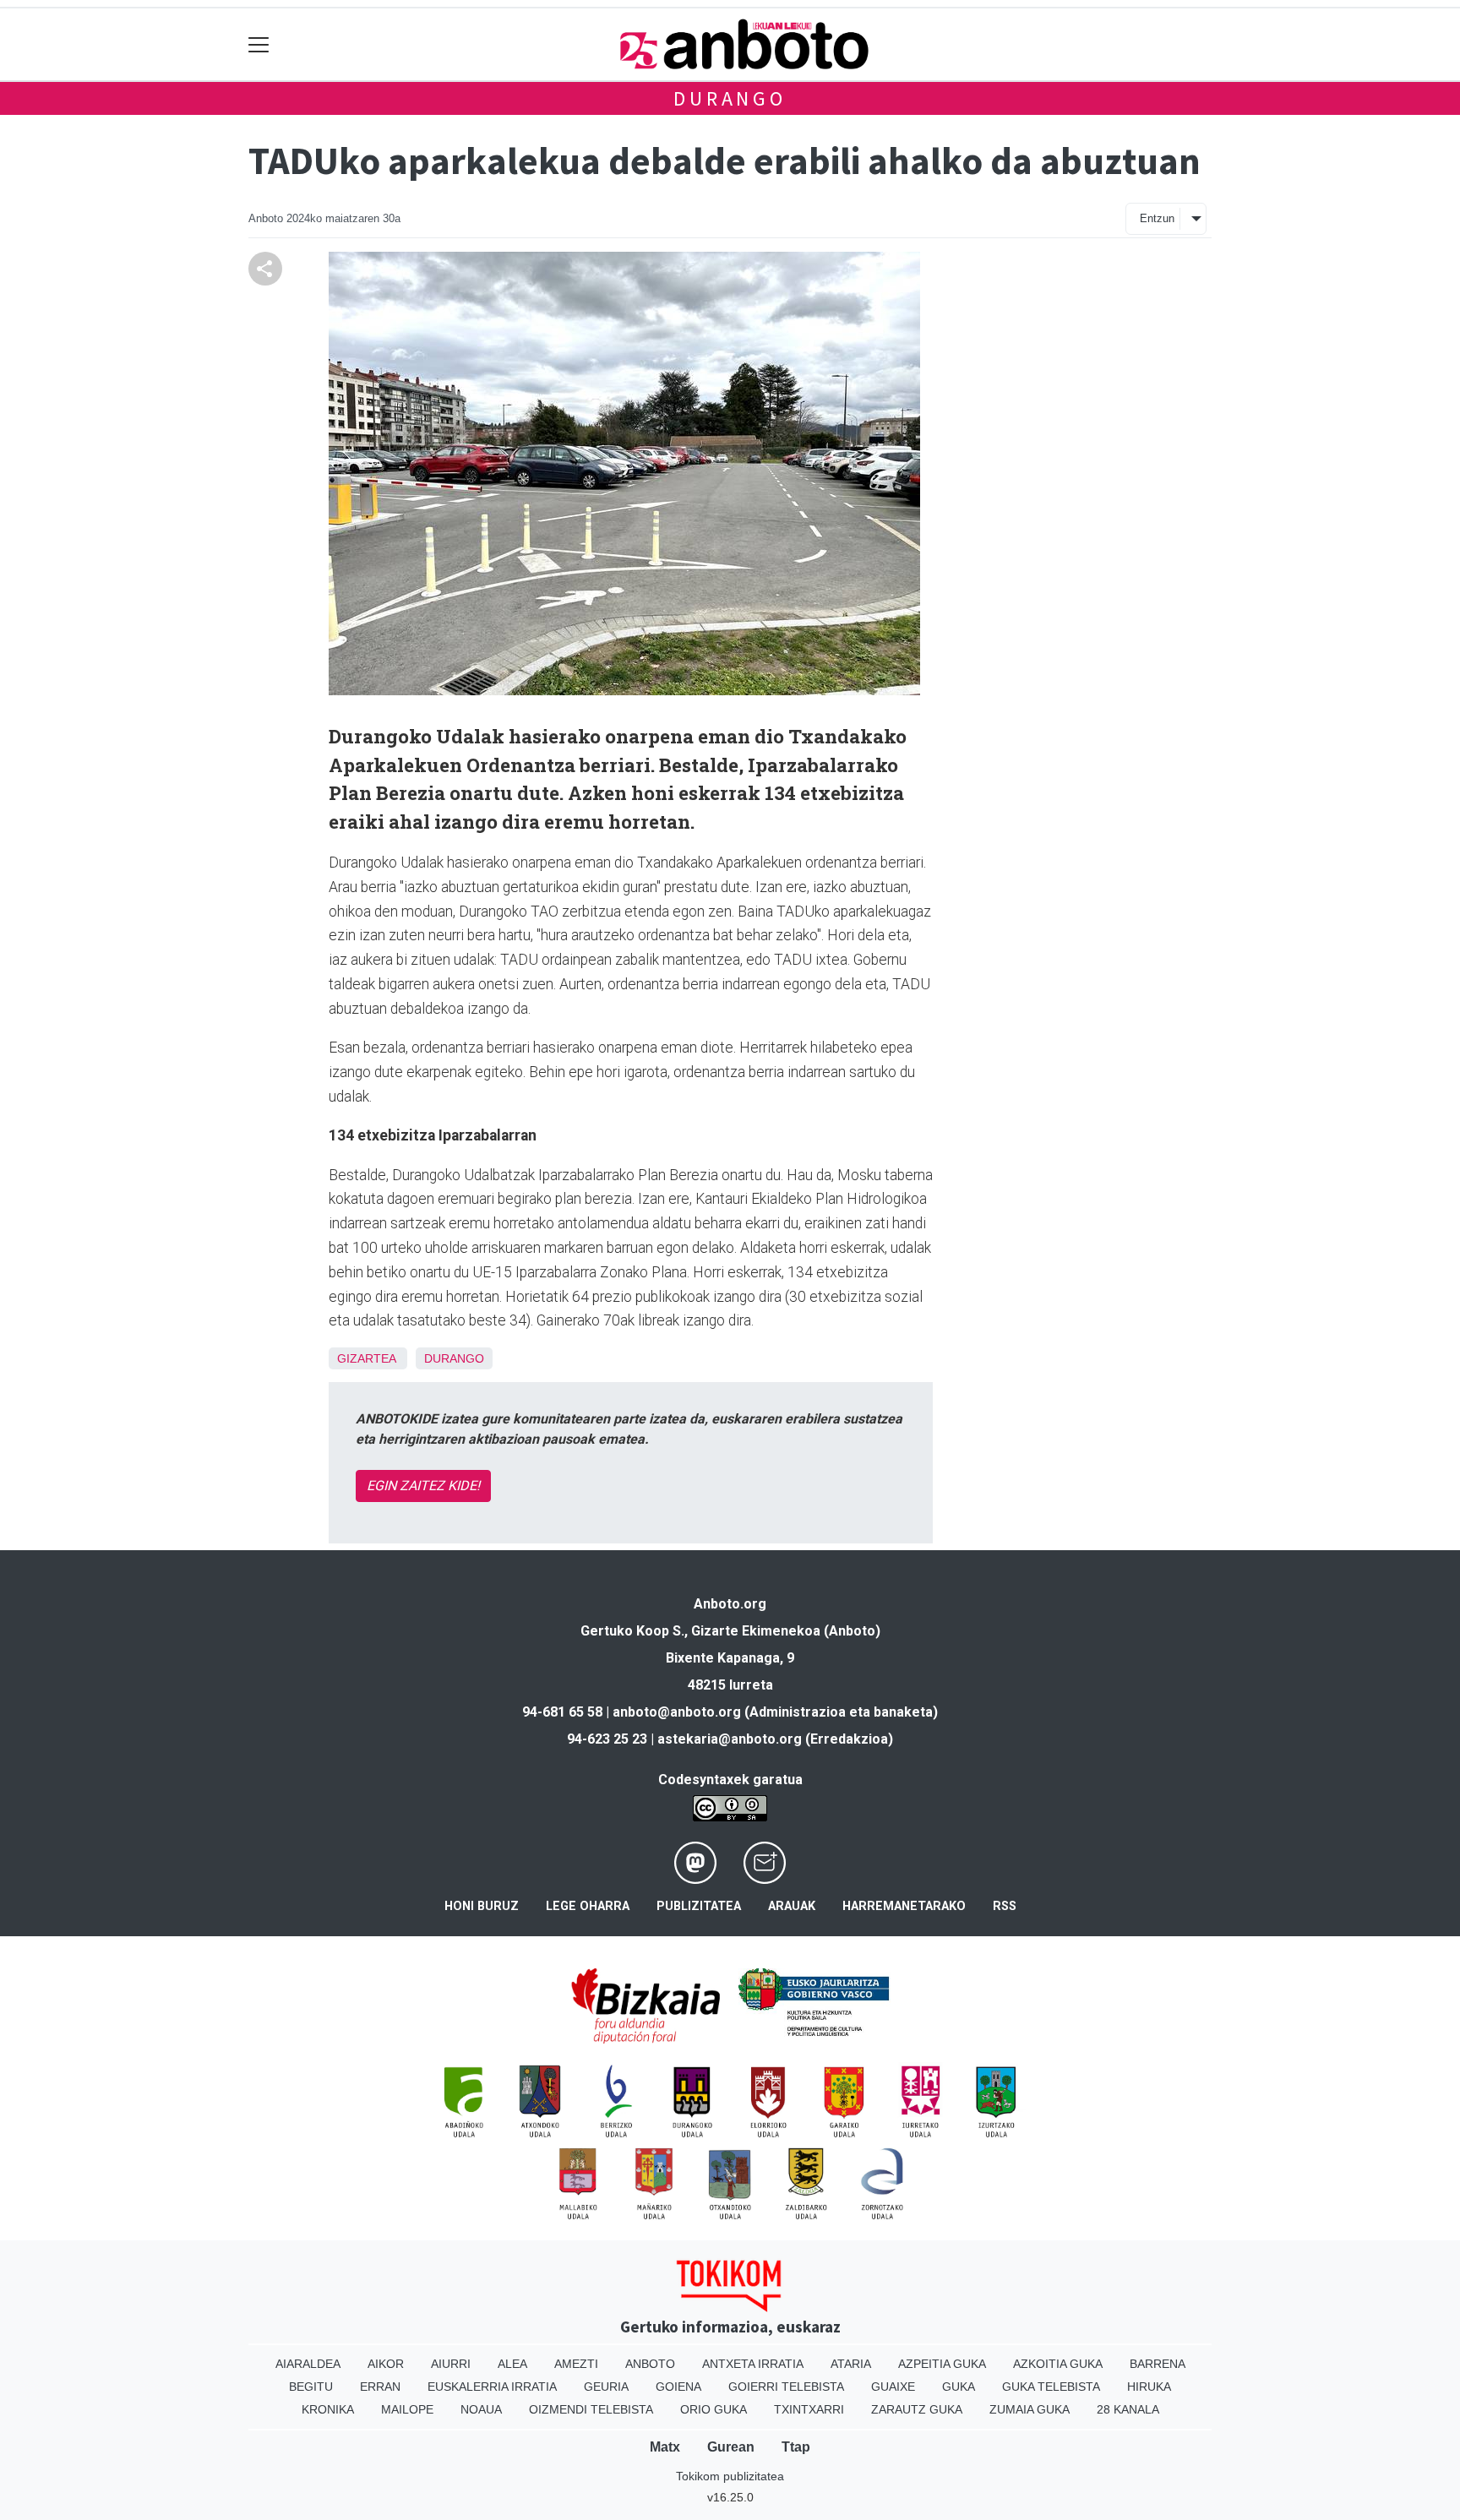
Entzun (1157, 218)
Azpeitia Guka (942, 2364)
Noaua (481, 2409)
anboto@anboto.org (677, 1712)
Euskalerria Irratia (492, 2387)
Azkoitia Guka (1058, 2364)
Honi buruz (482, 1906)
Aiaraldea (308, 2364)
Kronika (328, 2409)
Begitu (311, 2387)
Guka (959, 2387)
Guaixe (893, 2387)
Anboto (650, 2364)
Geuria (606, 2387)
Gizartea (366, 1358)
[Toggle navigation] (259, 44)
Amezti (576, 2364)
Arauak (792, 1906)
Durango (730, 98)
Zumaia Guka (1030, 2409)
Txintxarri (809, 2409)
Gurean (731, 2447)
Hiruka (1149, 2387)
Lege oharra (588, 1906)
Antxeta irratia (753, 2364)
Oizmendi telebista (591, 2409)
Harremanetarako (904, 1906)
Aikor (386, 2364)
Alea (512, 2364)
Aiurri (451, 2364)
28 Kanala (1128, 2409)
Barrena (1158, 2364)
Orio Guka (714, 2409)
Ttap (796, 2447)
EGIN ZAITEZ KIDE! (423, 1486)
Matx (665, 2447)
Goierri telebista (786, 2387)
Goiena (678, 2387)
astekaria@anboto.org (730, 1739)
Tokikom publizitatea (730, 2476)
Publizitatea (699, 1906)
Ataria (851, 2364)
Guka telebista (1051, 2387)
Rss (1005, 1906)
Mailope (407, 2409)
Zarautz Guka (917, 2409)
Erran (380, 2387)
